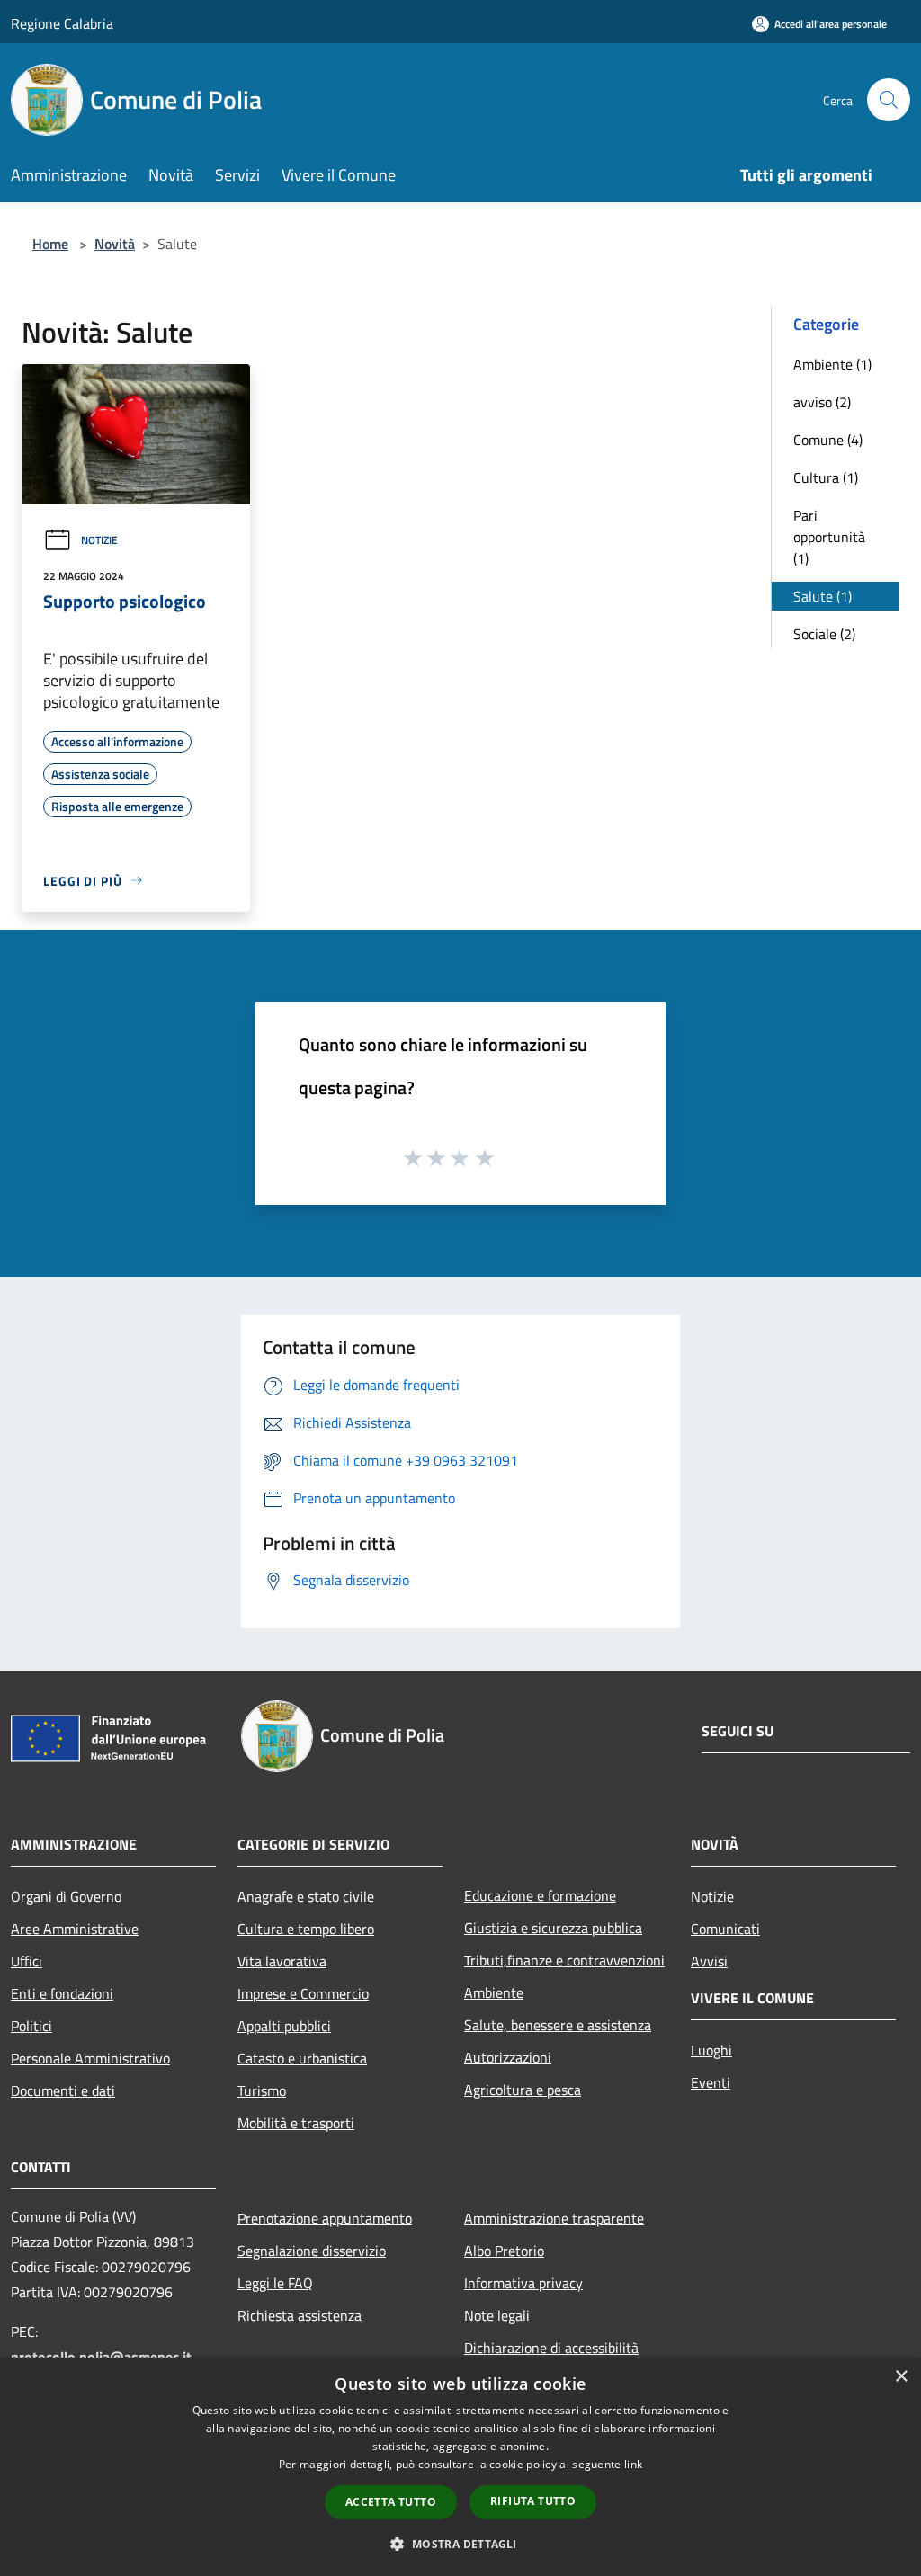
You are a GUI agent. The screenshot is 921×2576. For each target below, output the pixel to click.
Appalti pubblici (284, 2026)
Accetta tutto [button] (391, 2502)
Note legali (497, 2315)
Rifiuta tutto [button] (533, 2501)
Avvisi (709, 1961)
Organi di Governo (66, 1896)
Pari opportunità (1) (829, 537)
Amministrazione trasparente (554, 2218)
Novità (115, 244)
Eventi (711, 2082)
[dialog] (460, 2467)
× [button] (901, 2377)
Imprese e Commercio (303, 1993)
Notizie (99, 540)
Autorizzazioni (508, 2057)
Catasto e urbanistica (302, 2058)
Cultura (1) (826, 477)
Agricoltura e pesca (523, 2090)
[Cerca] (889, 100)
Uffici (27, 1961)
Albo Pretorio (504, 2251)
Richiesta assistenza (300, 2315)
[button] (460, 2544)
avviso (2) (822, 402)
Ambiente (494, 1992)
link (633, 2464)
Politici (31, 2026)
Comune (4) (828, 440)
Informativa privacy (523, 2283)
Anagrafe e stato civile (306, 1896)
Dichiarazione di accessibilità (551, 2348)
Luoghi (711, 2050)
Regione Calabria (62, 23)
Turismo (262, 2090)
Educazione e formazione (540, 1895)
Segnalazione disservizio (312, 2251)
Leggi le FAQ (275, 2283)
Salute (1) (823, 596)
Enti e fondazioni (62, 1993)
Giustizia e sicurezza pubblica (553, 1928)
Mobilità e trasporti (296, 2123)
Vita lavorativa (282, 1961)
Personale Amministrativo (90, 2058)
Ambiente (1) (832, 364)
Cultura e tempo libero (306, 1929)
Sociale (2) (824, 634)
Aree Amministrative (75, 1929)
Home (50, 244)
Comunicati (725, 1929)
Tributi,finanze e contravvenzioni (564, 1960)
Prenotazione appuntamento (325, 2218)
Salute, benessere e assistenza (558, 2025)
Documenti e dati (63, 2090)
